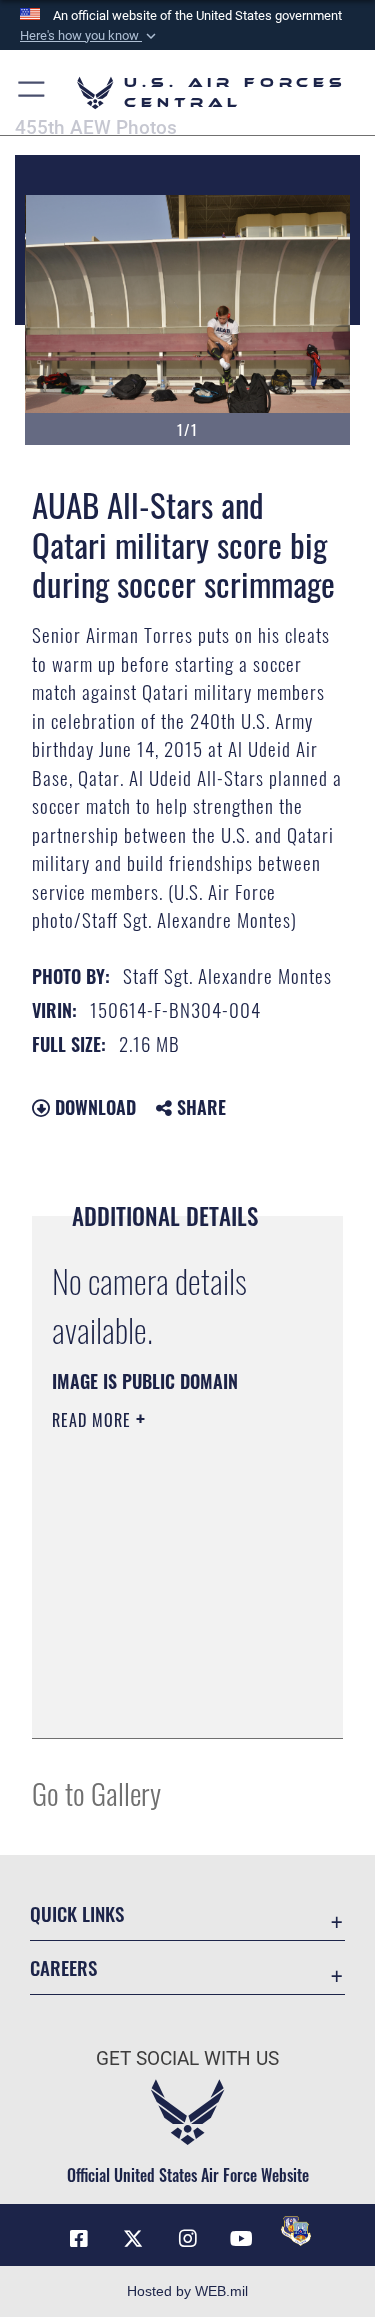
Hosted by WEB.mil (187, 2291)
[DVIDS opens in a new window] (296, 2231)
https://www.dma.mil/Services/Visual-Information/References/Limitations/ (173, 1701)
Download (93, 1107)
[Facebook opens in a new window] (79, 2239)
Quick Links (77, 1913)
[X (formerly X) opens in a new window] (133, 2239)
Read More (94, 1420)
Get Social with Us (187, 2058)
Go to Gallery (96, 1792)
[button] (90, 36)
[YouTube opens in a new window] (242, 2239)
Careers (63, 1967)
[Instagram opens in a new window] (188, 2239)
